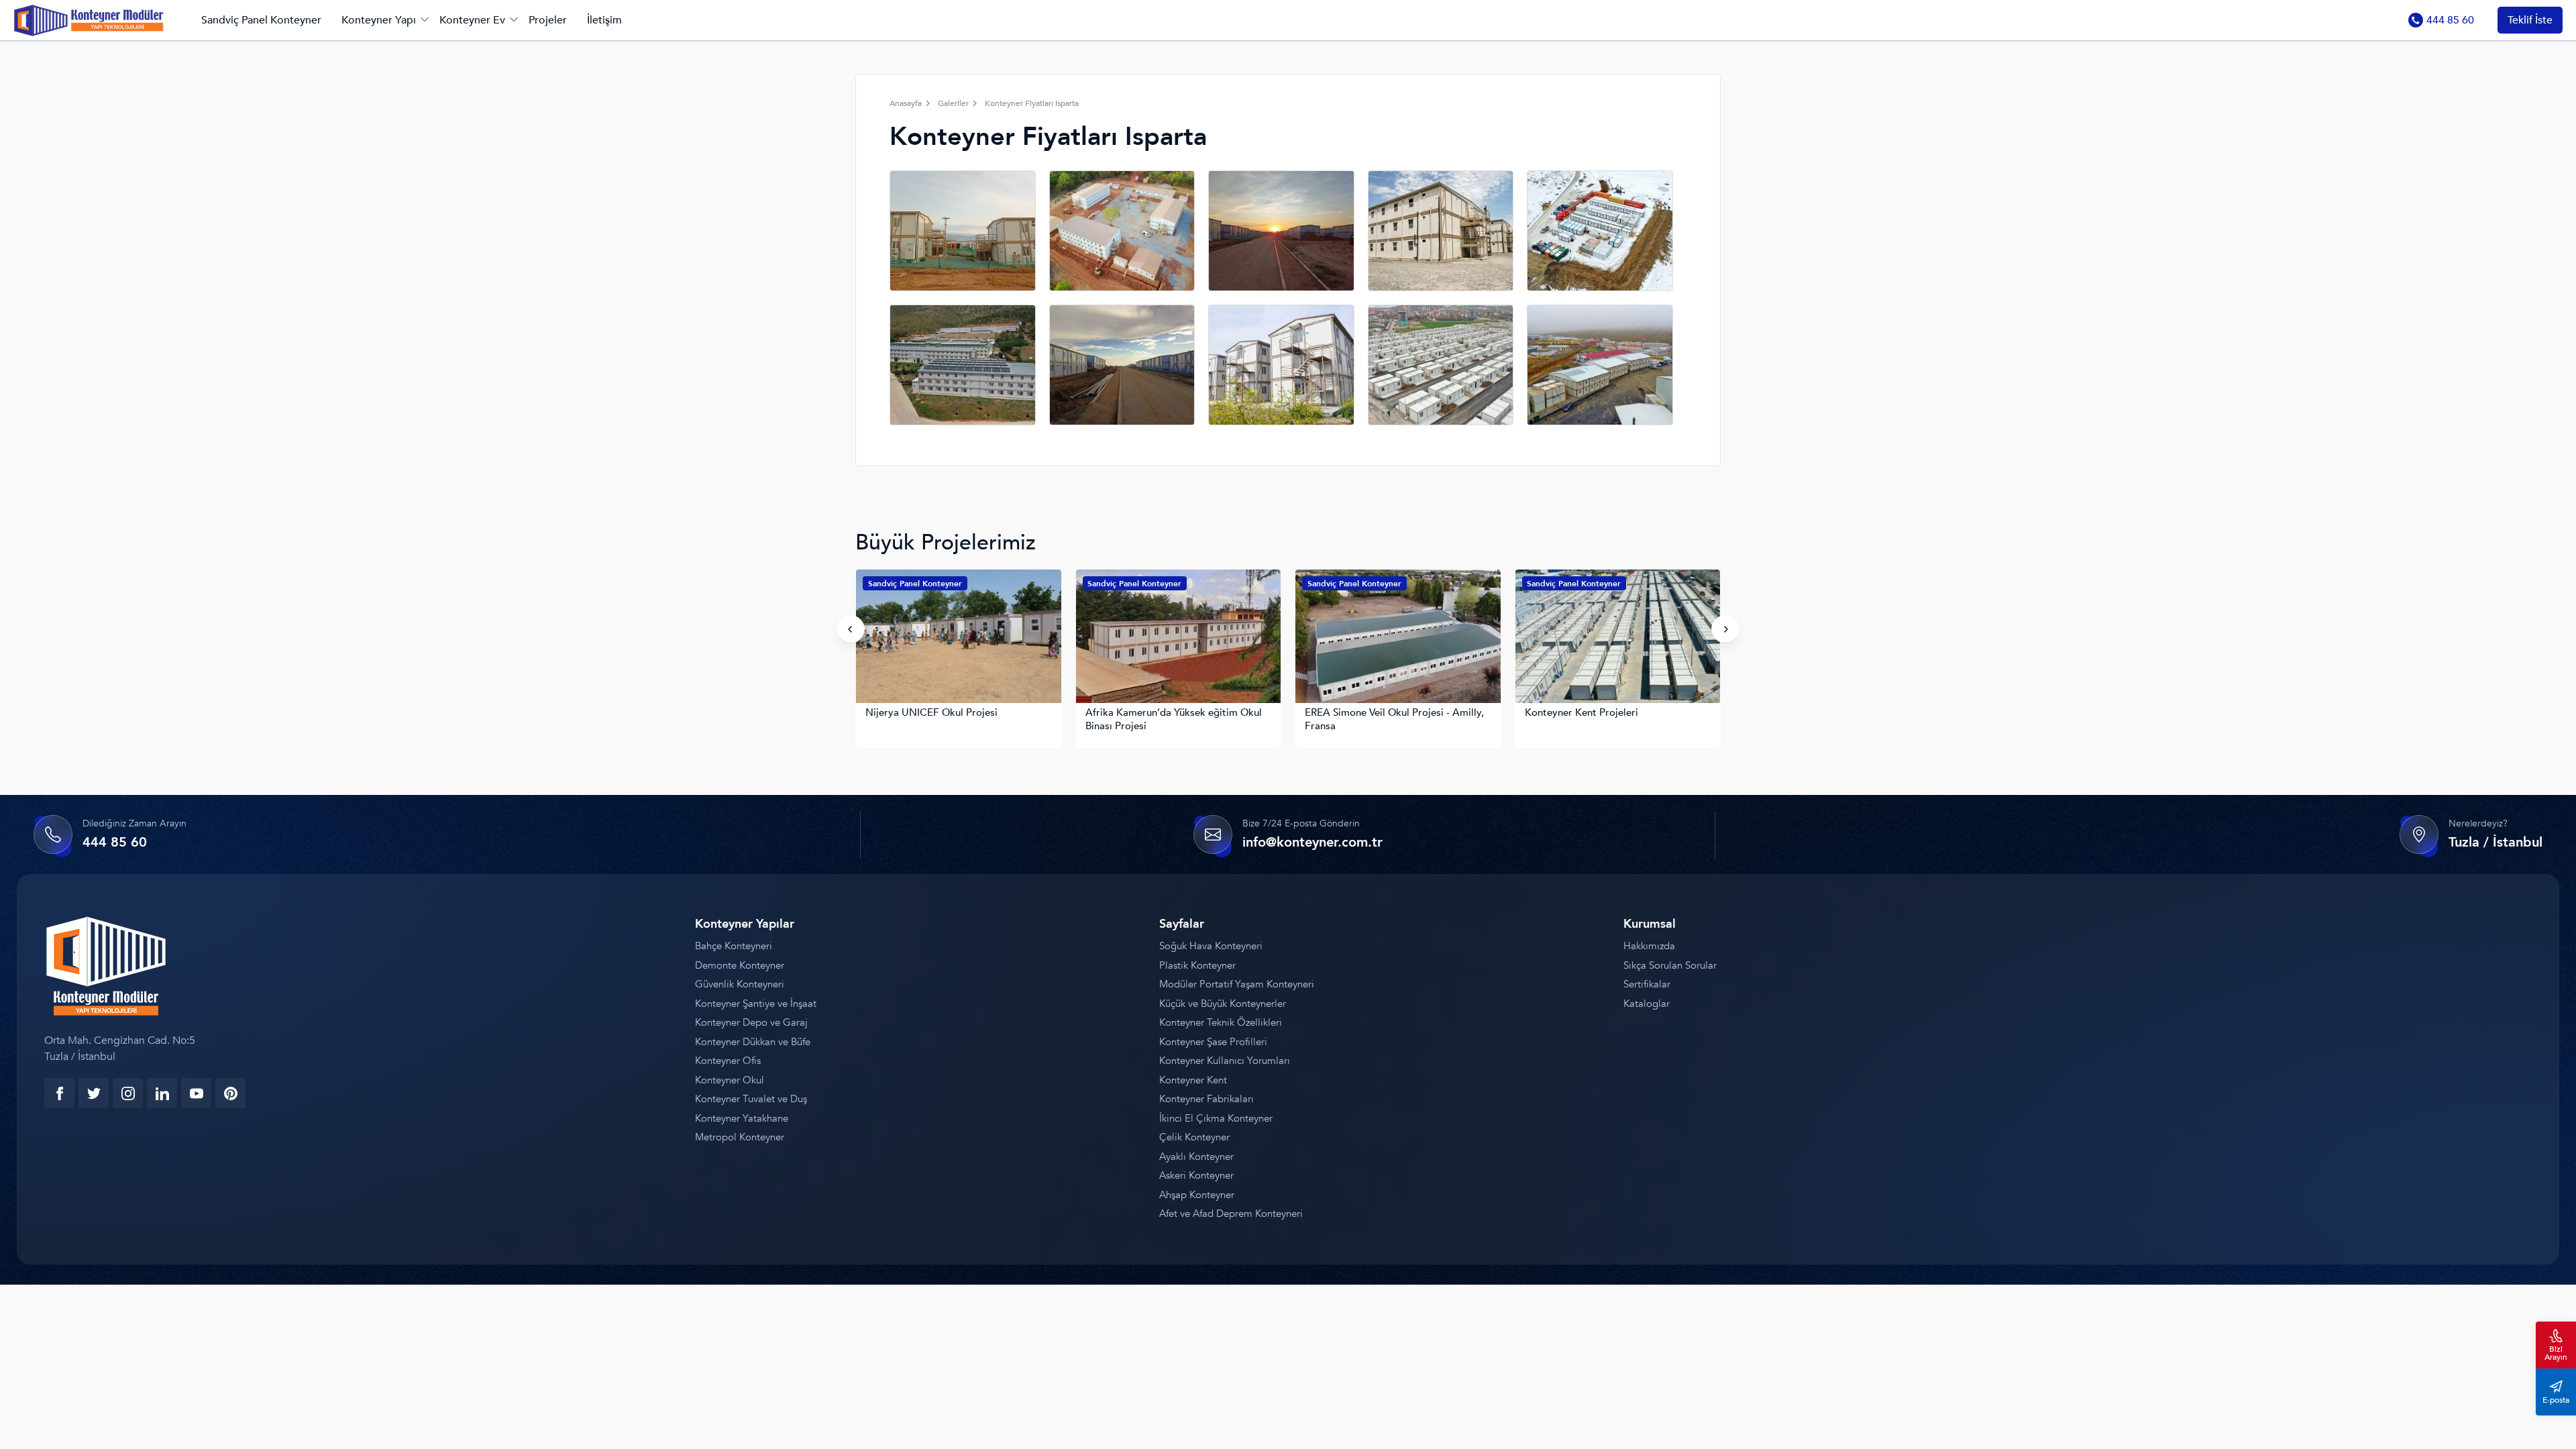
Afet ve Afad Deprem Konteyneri (1231, 1214)
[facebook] (59, 1093)
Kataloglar (1647, 1004)
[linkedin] (162, 1093)
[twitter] (94, 1093)
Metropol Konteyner (740, 1137)
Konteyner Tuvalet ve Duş (751, 1099)
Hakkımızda (1649, 946)
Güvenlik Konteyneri (740, 984)
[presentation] (851, 629)
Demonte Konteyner (740, 965)
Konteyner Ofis (728, 1061)
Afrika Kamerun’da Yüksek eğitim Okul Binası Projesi (954, 719)
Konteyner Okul (730, 1080)
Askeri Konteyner (1196, 1175)
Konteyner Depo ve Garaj (751, 1022)
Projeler (548, 20)
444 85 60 (2450, 20)
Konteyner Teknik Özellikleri (1221, 1022)
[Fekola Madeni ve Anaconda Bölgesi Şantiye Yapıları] (1618, 638)
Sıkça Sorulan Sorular (1670, 965)
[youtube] (196, 1093)
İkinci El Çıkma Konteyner (1216, 1118)
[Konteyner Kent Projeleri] (1399, 638)
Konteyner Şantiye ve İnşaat (756, 1004)
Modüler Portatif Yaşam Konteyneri (1237, 984)
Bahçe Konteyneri (734, 946)
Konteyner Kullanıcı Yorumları (1225, 1061)
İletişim (604, 20)
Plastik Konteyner (1197, 965)
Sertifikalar (1647, 984)
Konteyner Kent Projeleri (1362, 713)
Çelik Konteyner (1194, 1137)
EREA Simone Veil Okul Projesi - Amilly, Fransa (1175, 719)
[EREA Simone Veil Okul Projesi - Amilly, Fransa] (1179, 638)
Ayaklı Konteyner (1196, 1157)
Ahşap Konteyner (1197, 1195)
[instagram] (128, 1093)
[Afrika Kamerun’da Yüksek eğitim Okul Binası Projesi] (959, 638)
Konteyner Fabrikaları (1206, 1099)
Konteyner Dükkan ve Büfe (753, 1042)
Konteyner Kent (1193, 1080)
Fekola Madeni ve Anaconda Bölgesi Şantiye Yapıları (1608, 719)
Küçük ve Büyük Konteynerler (1223, 1004)
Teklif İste (2530, 20)
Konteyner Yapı (379, 20)
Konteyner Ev (472, 20)
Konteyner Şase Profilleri (1213, 1042)
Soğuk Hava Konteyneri (1211, 946)
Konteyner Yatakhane (742, 1118)
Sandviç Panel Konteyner (261, 20)
